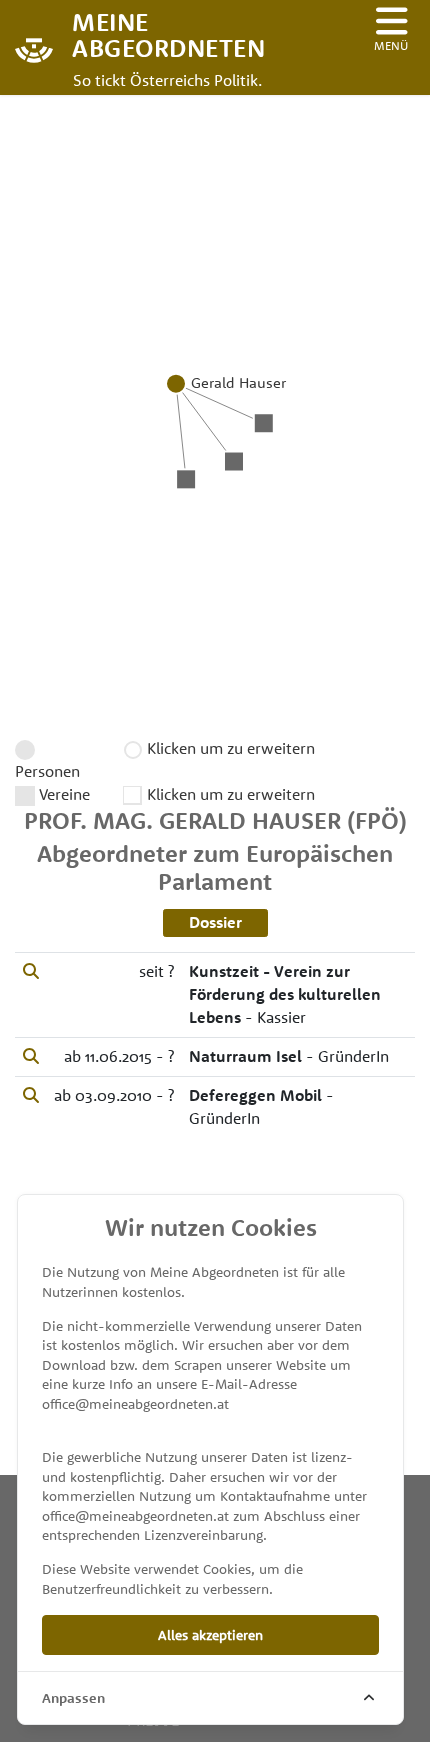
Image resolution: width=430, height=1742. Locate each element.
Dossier (215, 922)
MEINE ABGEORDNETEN (160, 33)
